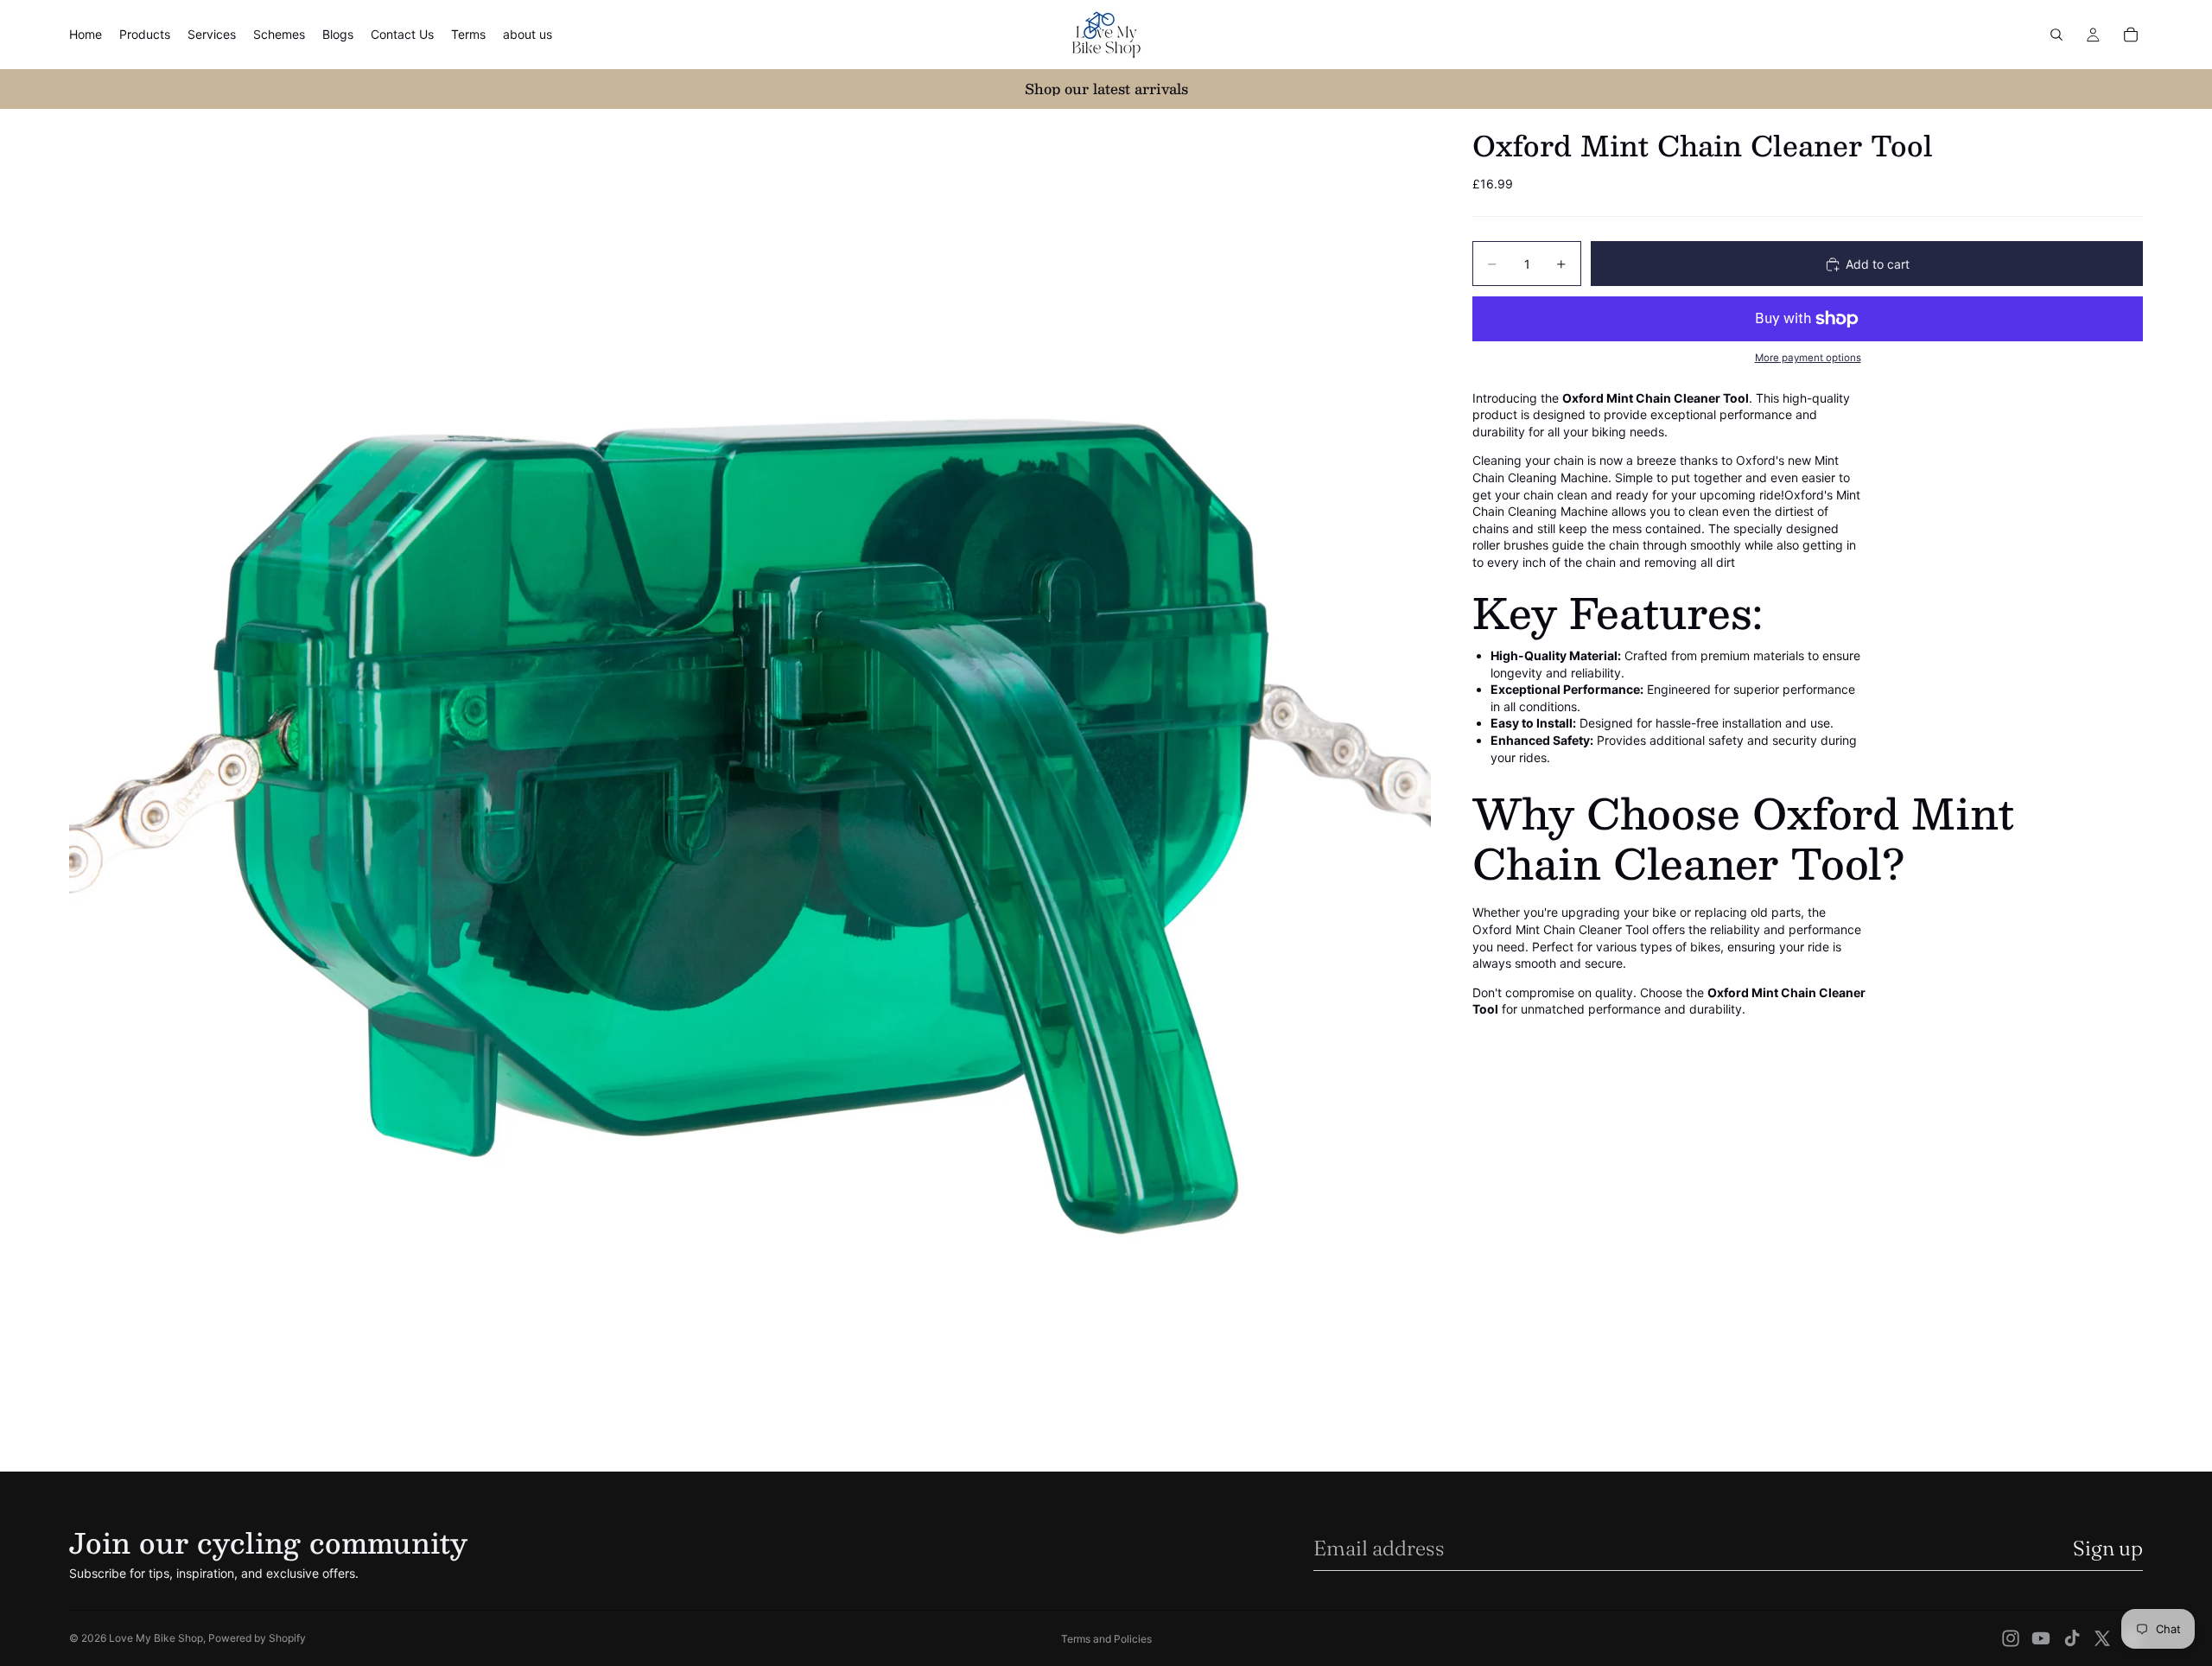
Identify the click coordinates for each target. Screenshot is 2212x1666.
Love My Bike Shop (156, 1638)
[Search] (2056, 35)
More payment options (1808, 359)
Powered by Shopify (257, 1638)
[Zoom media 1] (750, 790)
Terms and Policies (1106, 1639)
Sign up (2108, 1548)
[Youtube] (2041, 1638)
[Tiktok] (2072, 1638)
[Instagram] (2011, 1638)
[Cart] (2131, 35)
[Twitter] (2102, 1638)
